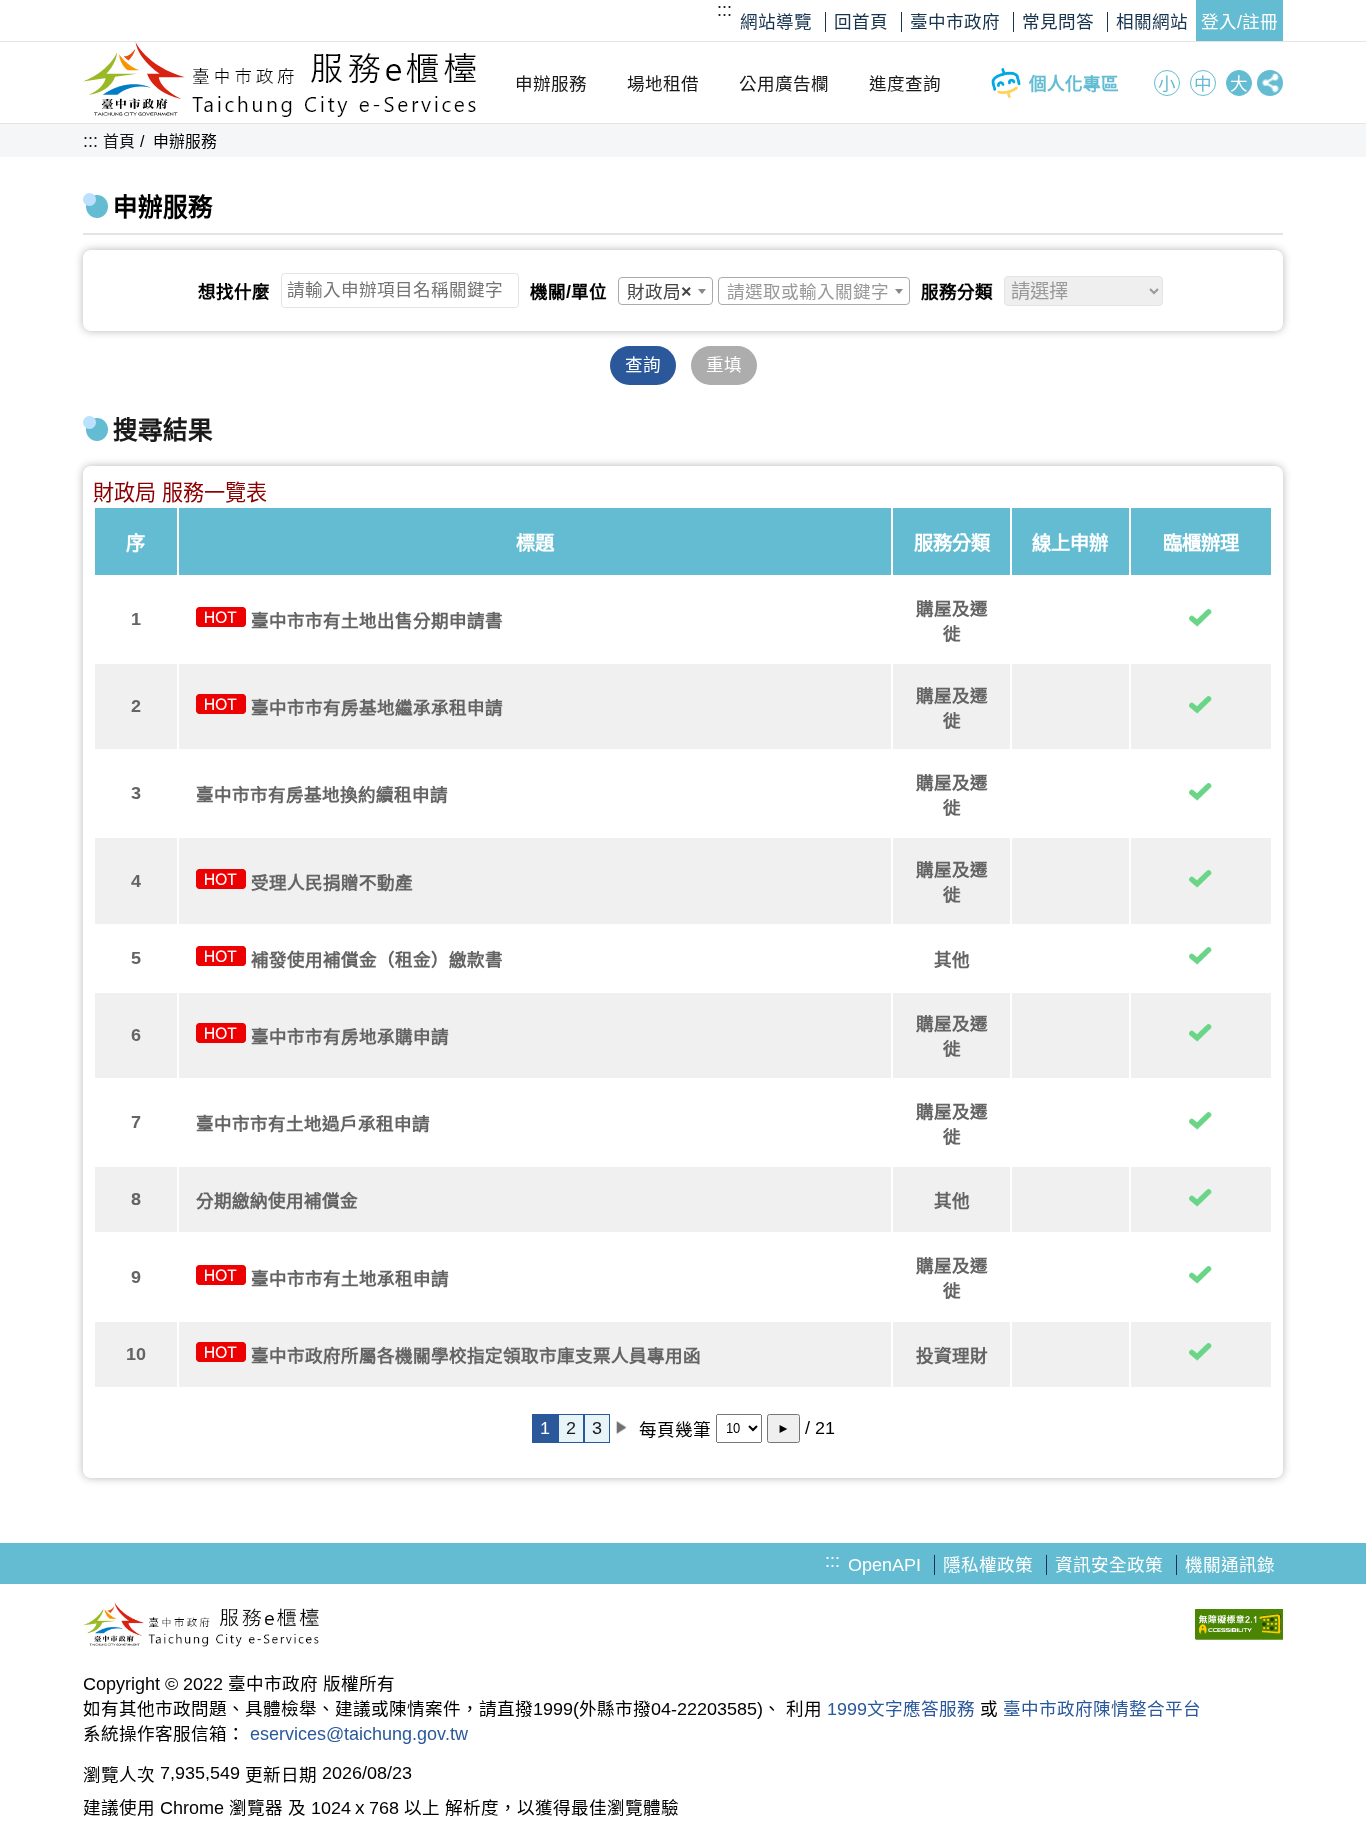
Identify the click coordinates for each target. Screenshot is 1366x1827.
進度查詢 (905, 84)
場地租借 (663, 84)
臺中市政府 (955, 22)
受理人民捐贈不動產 (332, 883)
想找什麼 (234, 292)
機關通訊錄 (1230, 1565)
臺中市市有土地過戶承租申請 (313, 1124)
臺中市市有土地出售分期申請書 (377, 621)
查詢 (643, 365)
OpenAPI (884, 1565)
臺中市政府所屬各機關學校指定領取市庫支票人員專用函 (476, 1356)
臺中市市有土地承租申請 (350, 1279)
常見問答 (1058, 22)
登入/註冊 (1239, 22)
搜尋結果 (163, 430)
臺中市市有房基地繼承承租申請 (377, 708)
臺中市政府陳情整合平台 (1102, 1709)
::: (724, 10)
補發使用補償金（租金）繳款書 (377, 960)
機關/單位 (568, 292)
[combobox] (665, 291)
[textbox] (814, 292)
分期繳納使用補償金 (277, 1201)
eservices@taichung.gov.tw (359, 1734)
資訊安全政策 (1109, 1565)
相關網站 (1152, 22)
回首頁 (861, 22)
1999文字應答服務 (901, 1709)
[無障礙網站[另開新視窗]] (1239, 1627)
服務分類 (957, 292)
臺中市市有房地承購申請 (350, 1037)
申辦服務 (551, 84)
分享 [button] (1270, 83)
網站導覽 (776, 22)
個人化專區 (1074, 84)
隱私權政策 (988, 1565)
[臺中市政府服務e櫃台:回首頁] (280, 112)
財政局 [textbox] (659, 292)
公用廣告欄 (784, 84)
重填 (724, 365)
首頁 (119, 141)
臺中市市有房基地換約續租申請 (322, 795)
